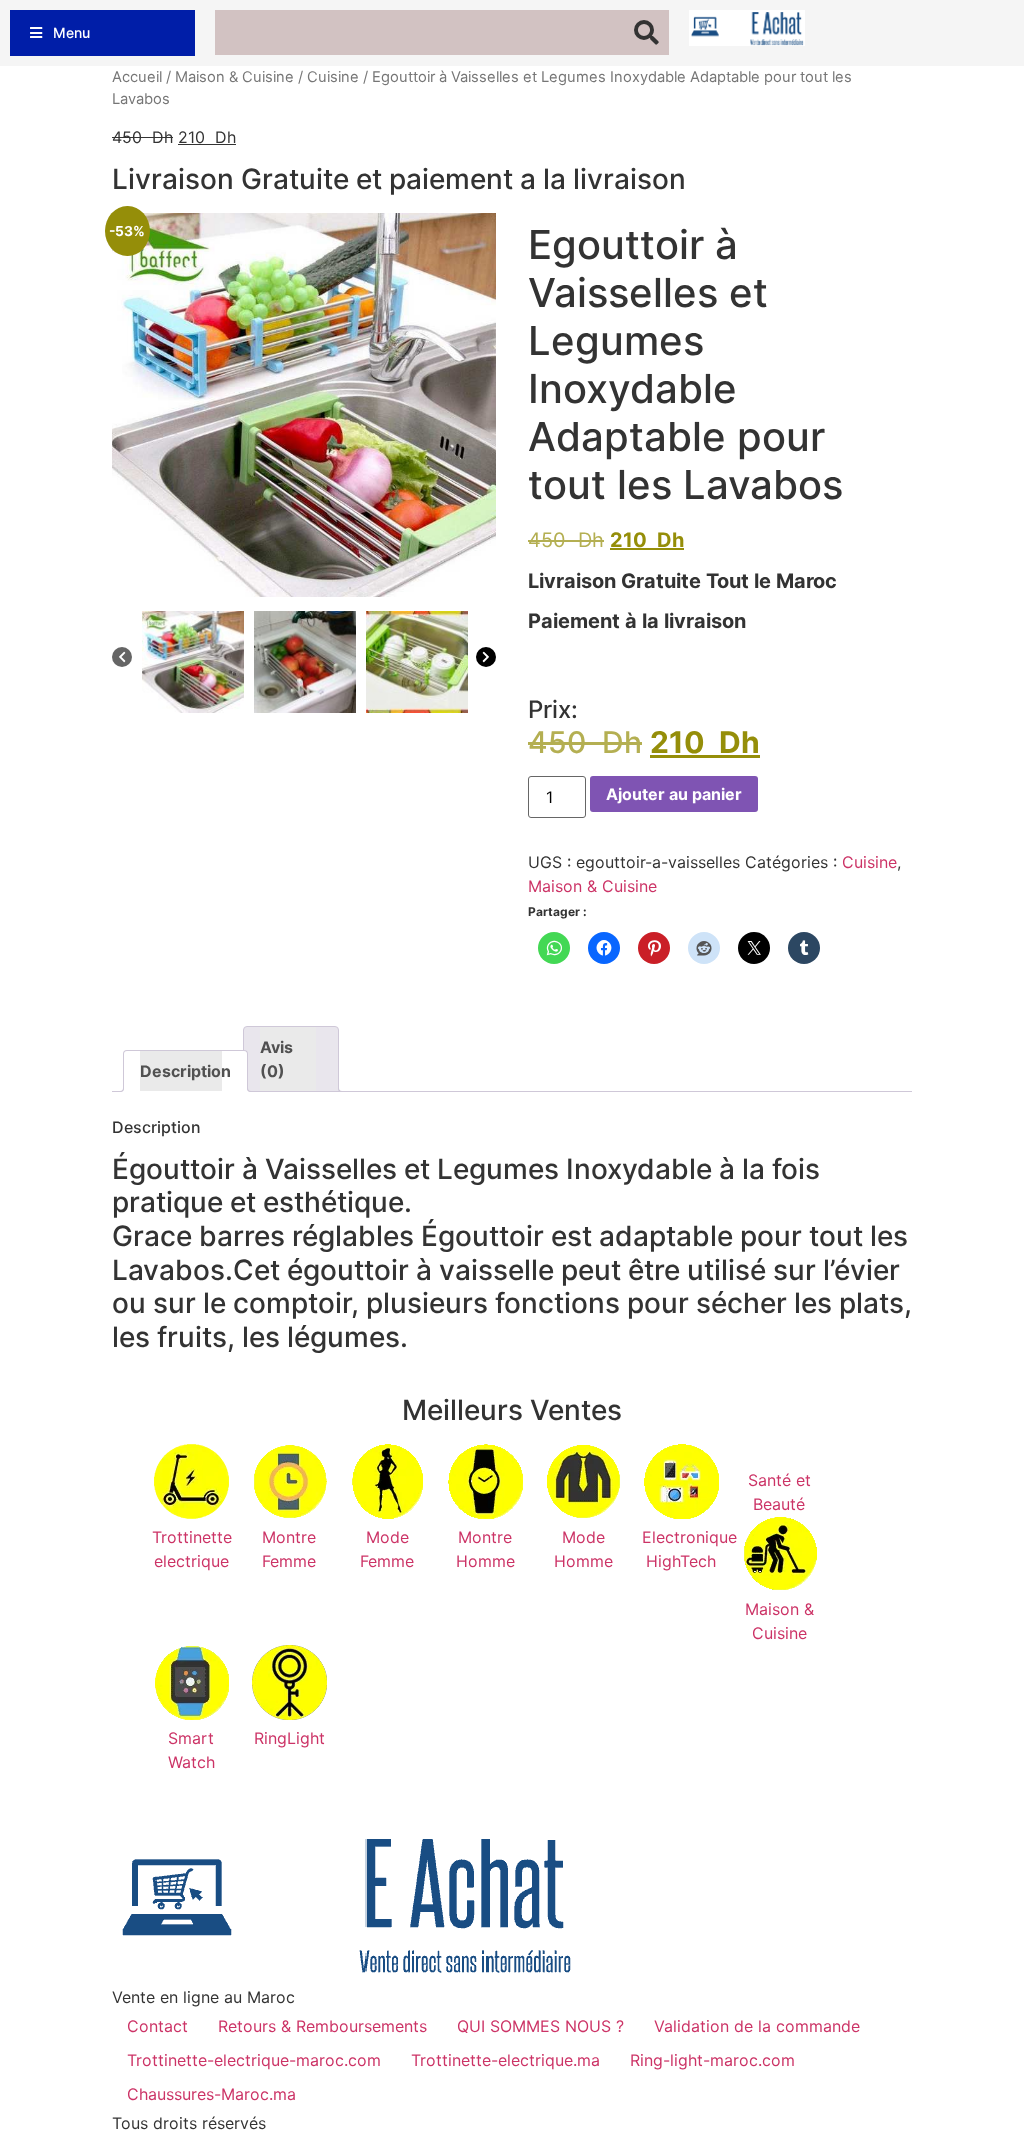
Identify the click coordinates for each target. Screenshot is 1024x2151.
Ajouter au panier (674, 794)
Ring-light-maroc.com (712, 2060)
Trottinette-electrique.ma (505, 2060)
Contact (157, 2026)
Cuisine (333, 77)
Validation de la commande (757, 2026)
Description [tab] (181, 1071)
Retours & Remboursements (322, 2026)
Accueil (137, 77)
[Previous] (122, 660)
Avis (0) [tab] (276, 1059)
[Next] (486, 660)
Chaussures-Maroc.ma (211, 2094)
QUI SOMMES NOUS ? (540, 2026)
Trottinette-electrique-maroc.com (254, 2060)
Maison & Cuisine (234, 77)
